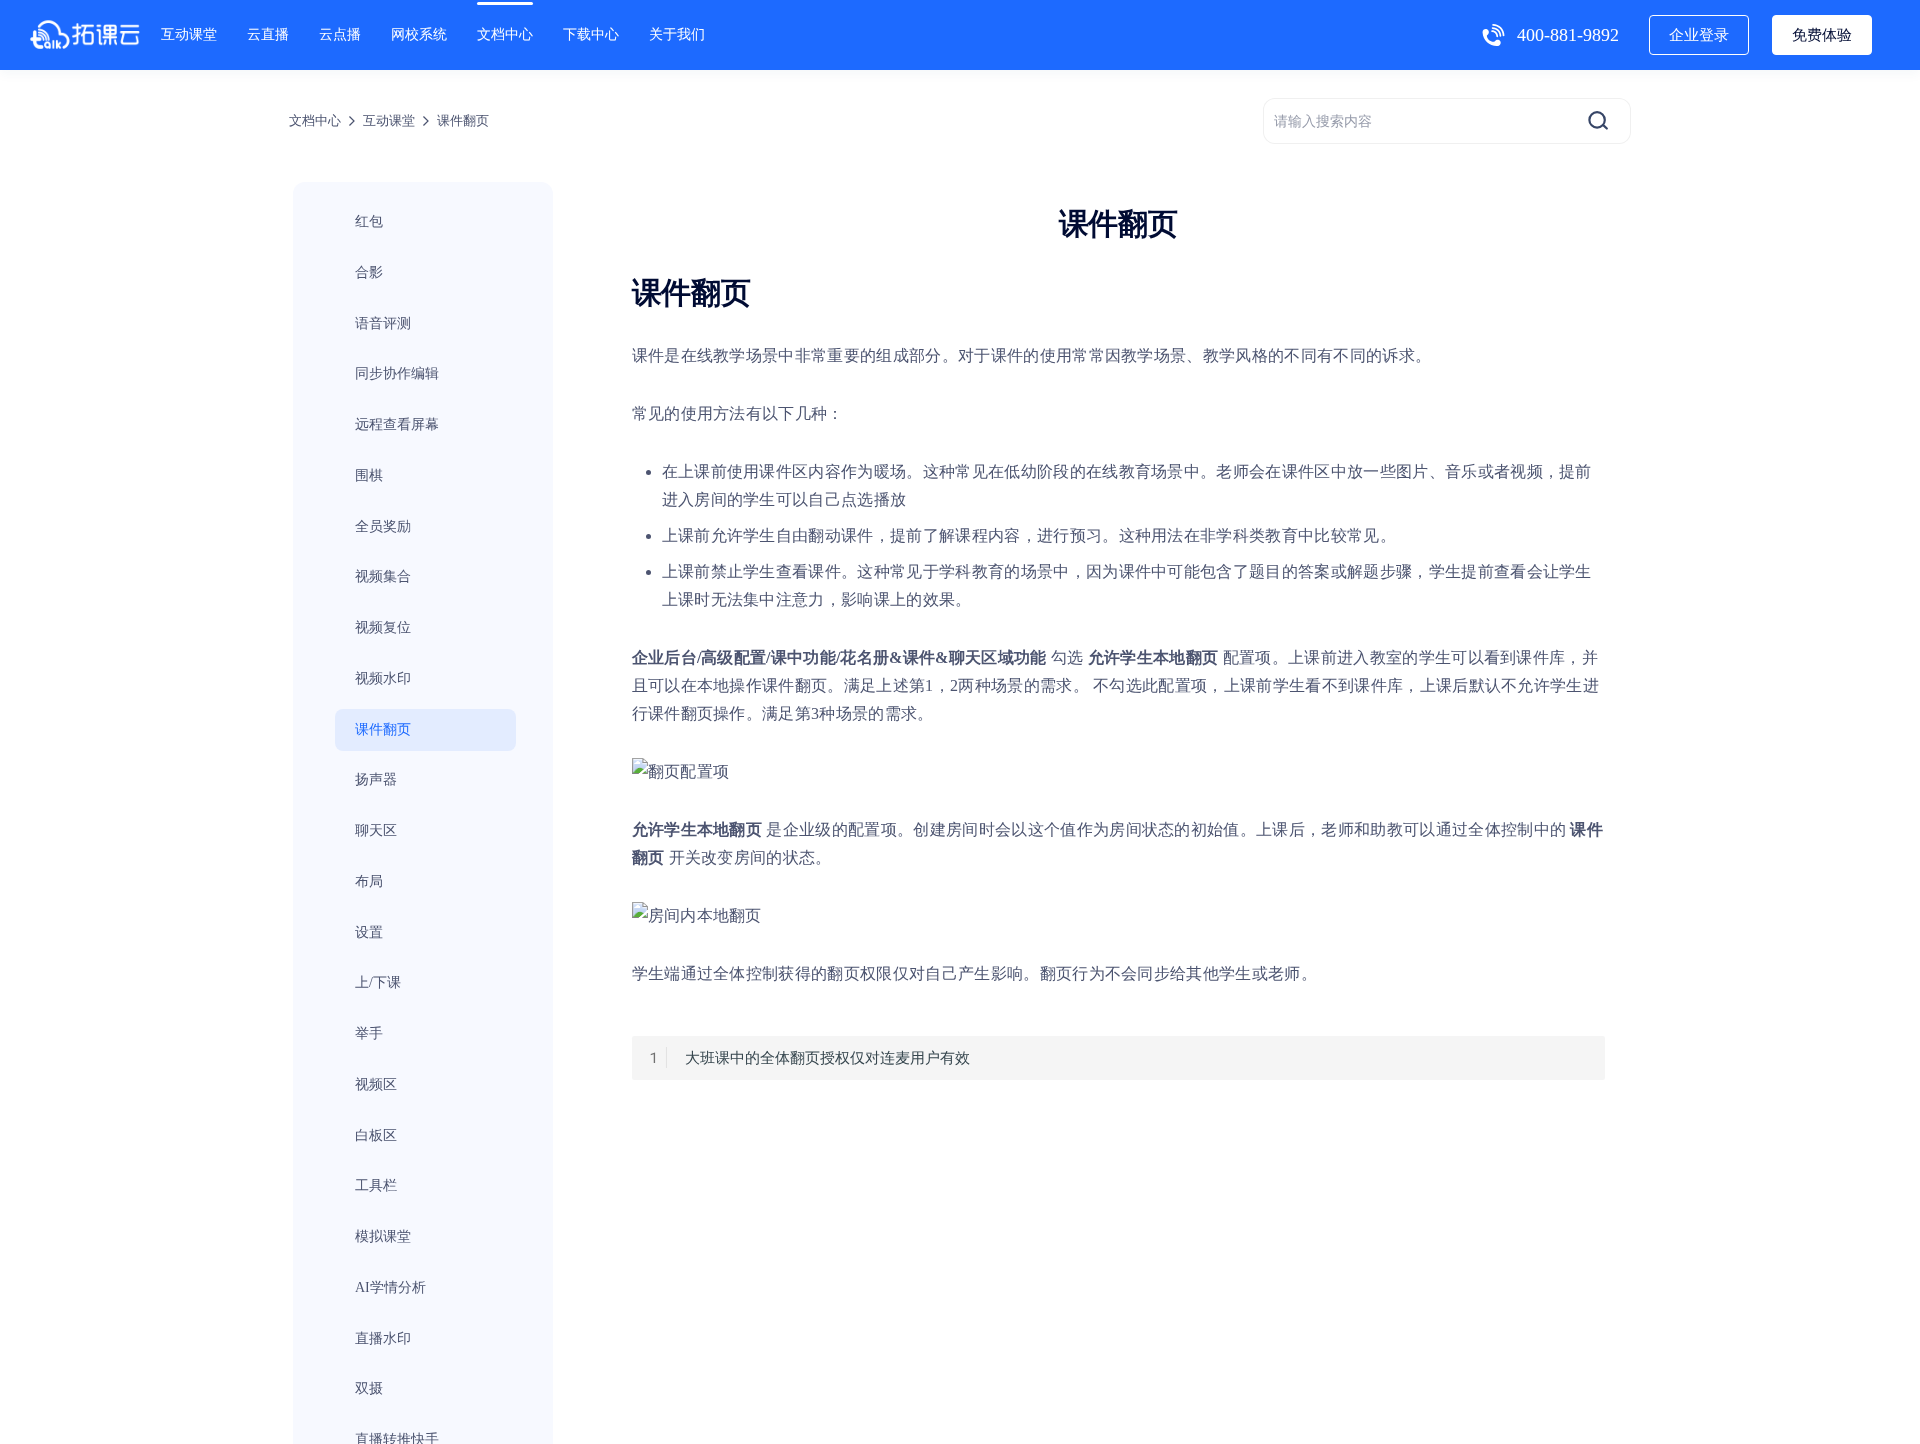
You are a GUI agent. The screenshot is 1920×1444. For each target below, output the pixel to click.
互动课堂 (189, 34)
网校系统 (419, 34)
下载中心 (591, 34)
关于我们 (677, 34)
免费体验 (1822, 35)
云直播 (268, 34)
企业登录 (1699, 35)
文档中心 (505, 34)
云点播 (340, 34)
